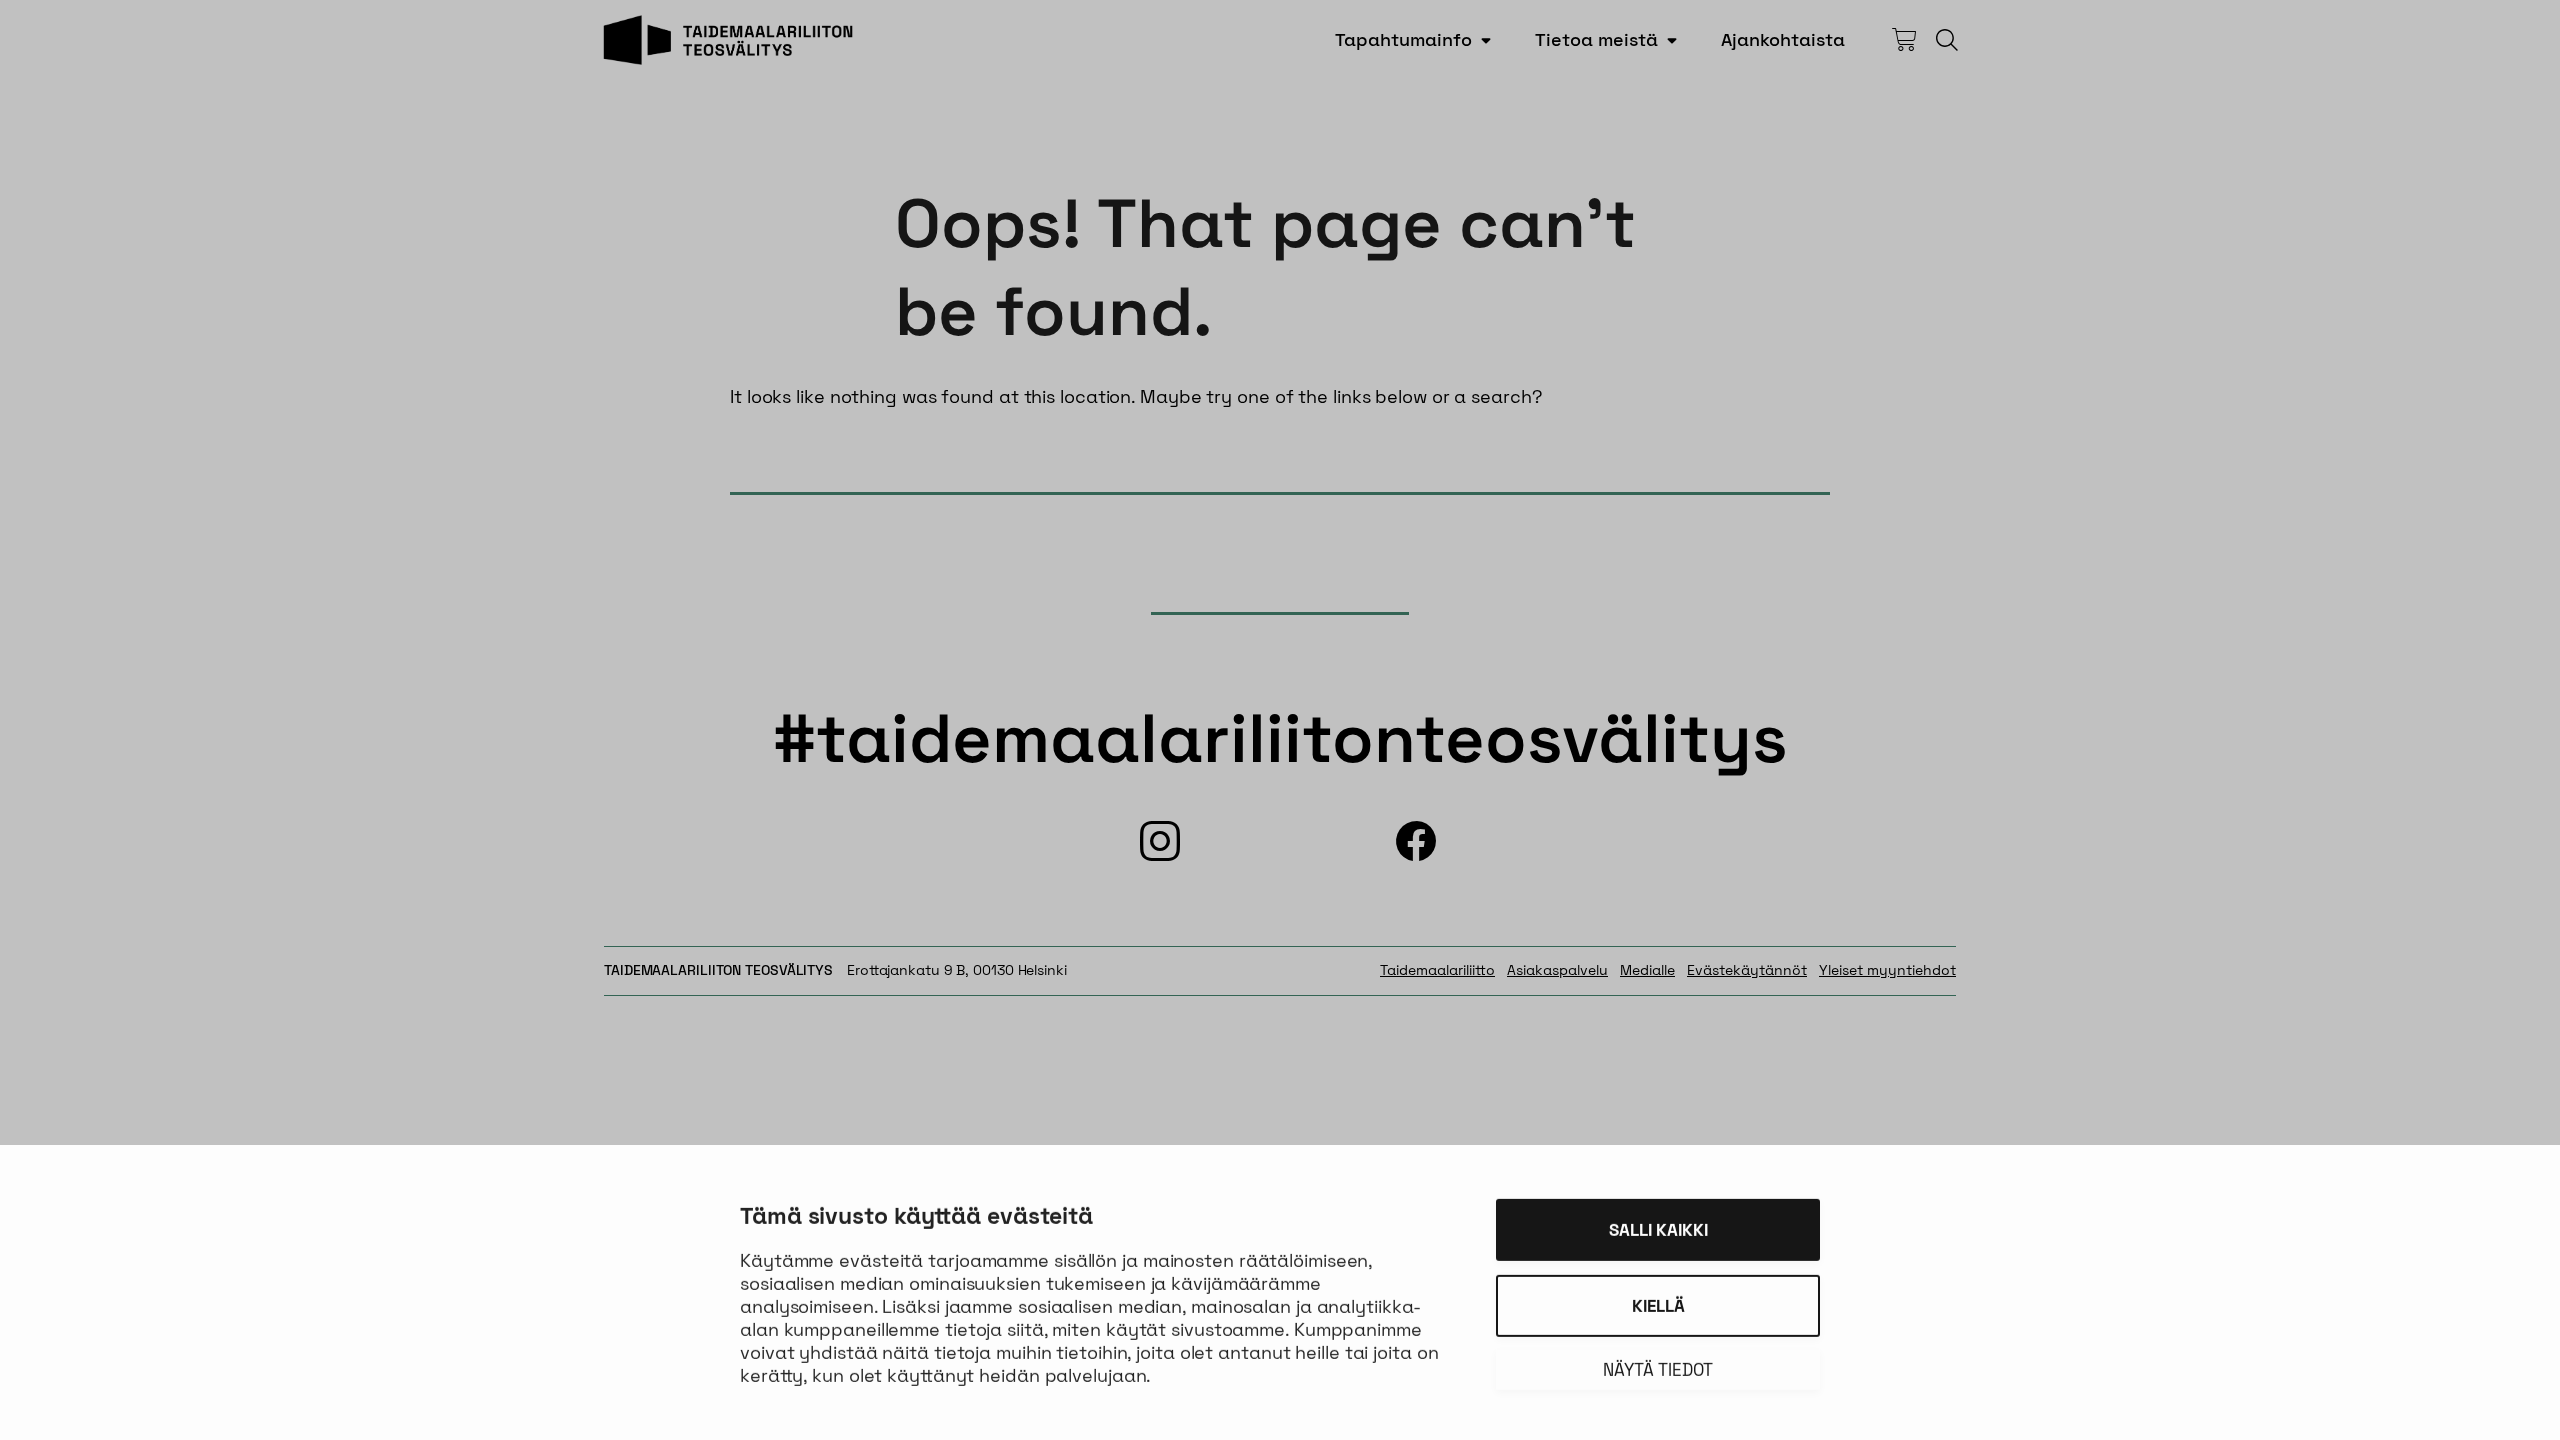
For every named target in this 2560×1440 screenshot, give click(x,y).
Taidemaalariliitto (1437, 970)
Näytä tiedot (1658, 1366)
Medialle (1647, 970)
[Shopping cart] (1904, 39)
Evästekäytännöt (1747, 970)
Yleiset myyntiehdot (1887, 970)
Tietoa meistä (1596, 39)
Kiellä (1658, 1302)
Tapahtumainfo (1403, 39)
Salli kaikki (1658, 1226)
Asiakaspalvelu (1557, 970)
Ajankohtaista (1783, 39)
